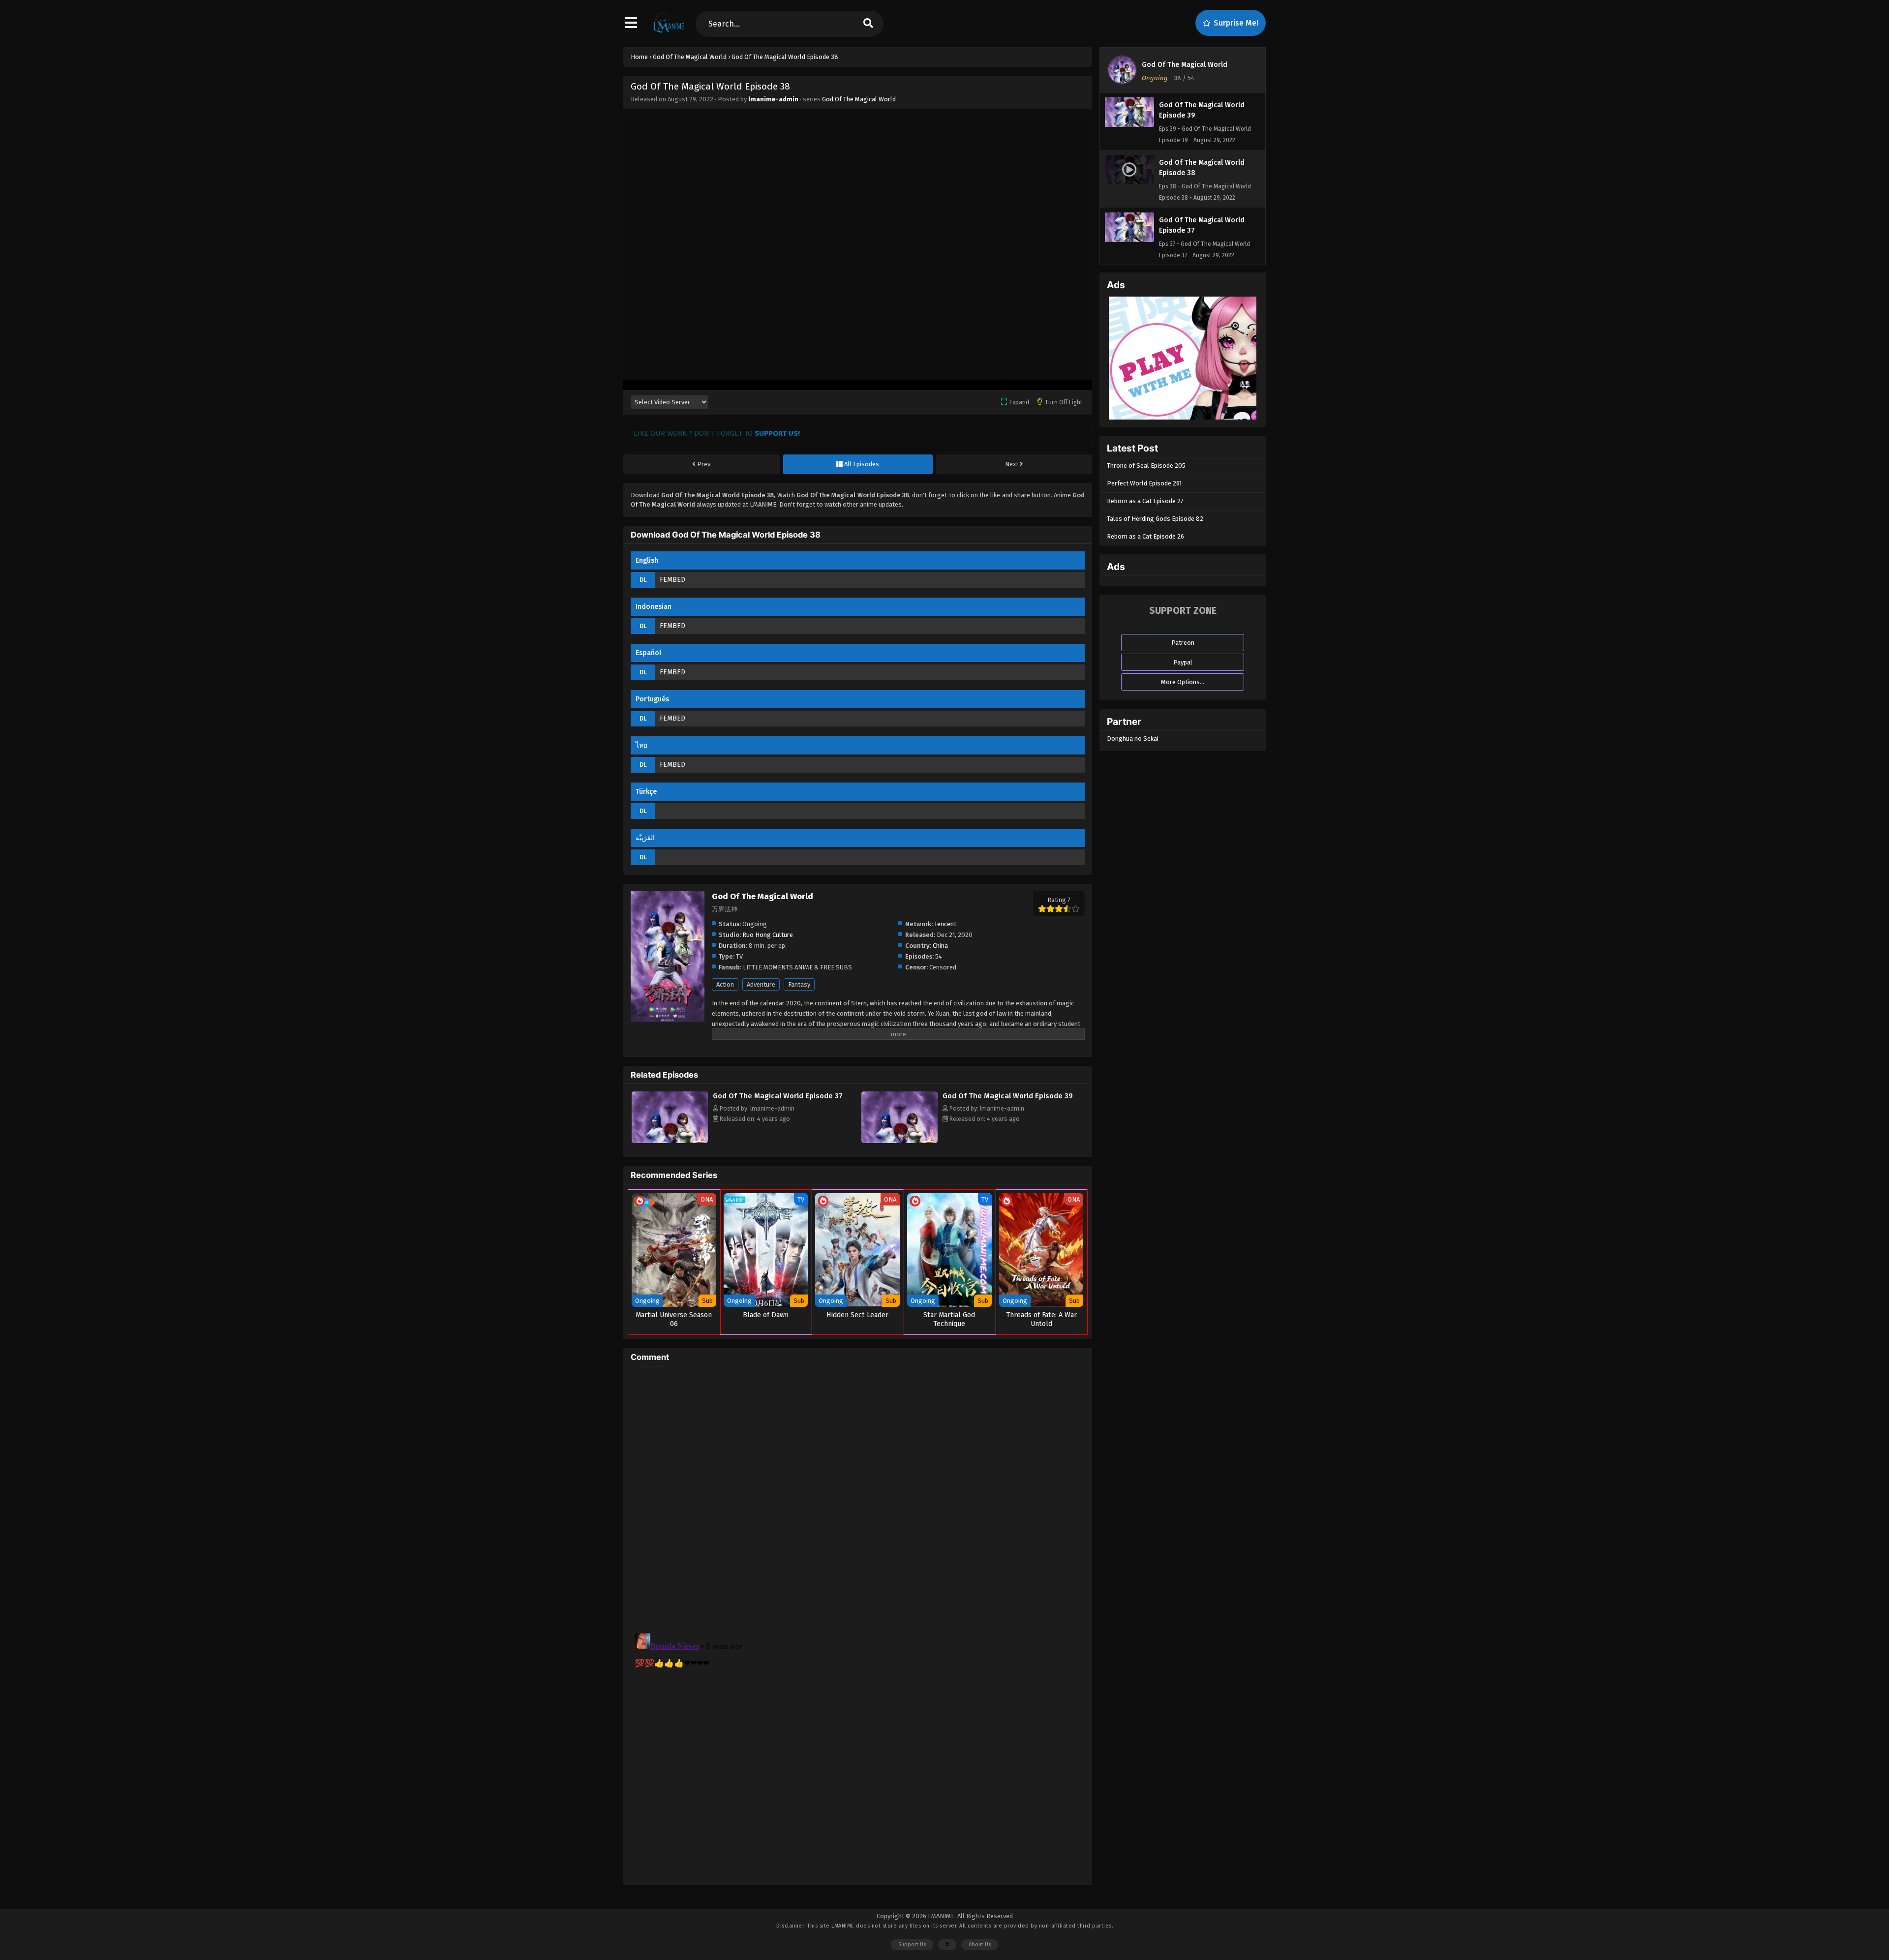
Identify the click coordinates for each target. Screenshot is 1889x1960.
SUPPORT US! (777, 433)
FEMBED (672, 580)
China (940, 946)
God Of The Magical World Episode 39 (1008, 1096)
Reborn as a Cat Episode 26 (1145, 536)
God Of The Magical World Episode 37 (778, 1096)
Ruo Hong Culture (768, 935)
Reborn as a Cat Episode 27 (1145, 501)
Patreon (1183, 643)
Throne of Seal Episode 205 (1146, 466)
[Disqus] (858, 1497)
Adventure (761, 984)
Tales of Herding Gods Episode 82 (1155, 519)
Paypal (1183, 662)
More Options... (1183, 682)
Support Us (912, 1945)
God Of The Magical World (859, 99)
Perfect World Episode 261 (1144, 483)
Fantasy (799, 984)
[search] (868, 24)
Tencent (945, 924)
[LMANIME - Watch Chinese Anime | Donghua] (669, 32)
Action (725, 984)
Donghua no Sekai (1133, 739)
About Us (980, 1945)
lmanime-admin (773, 99)
